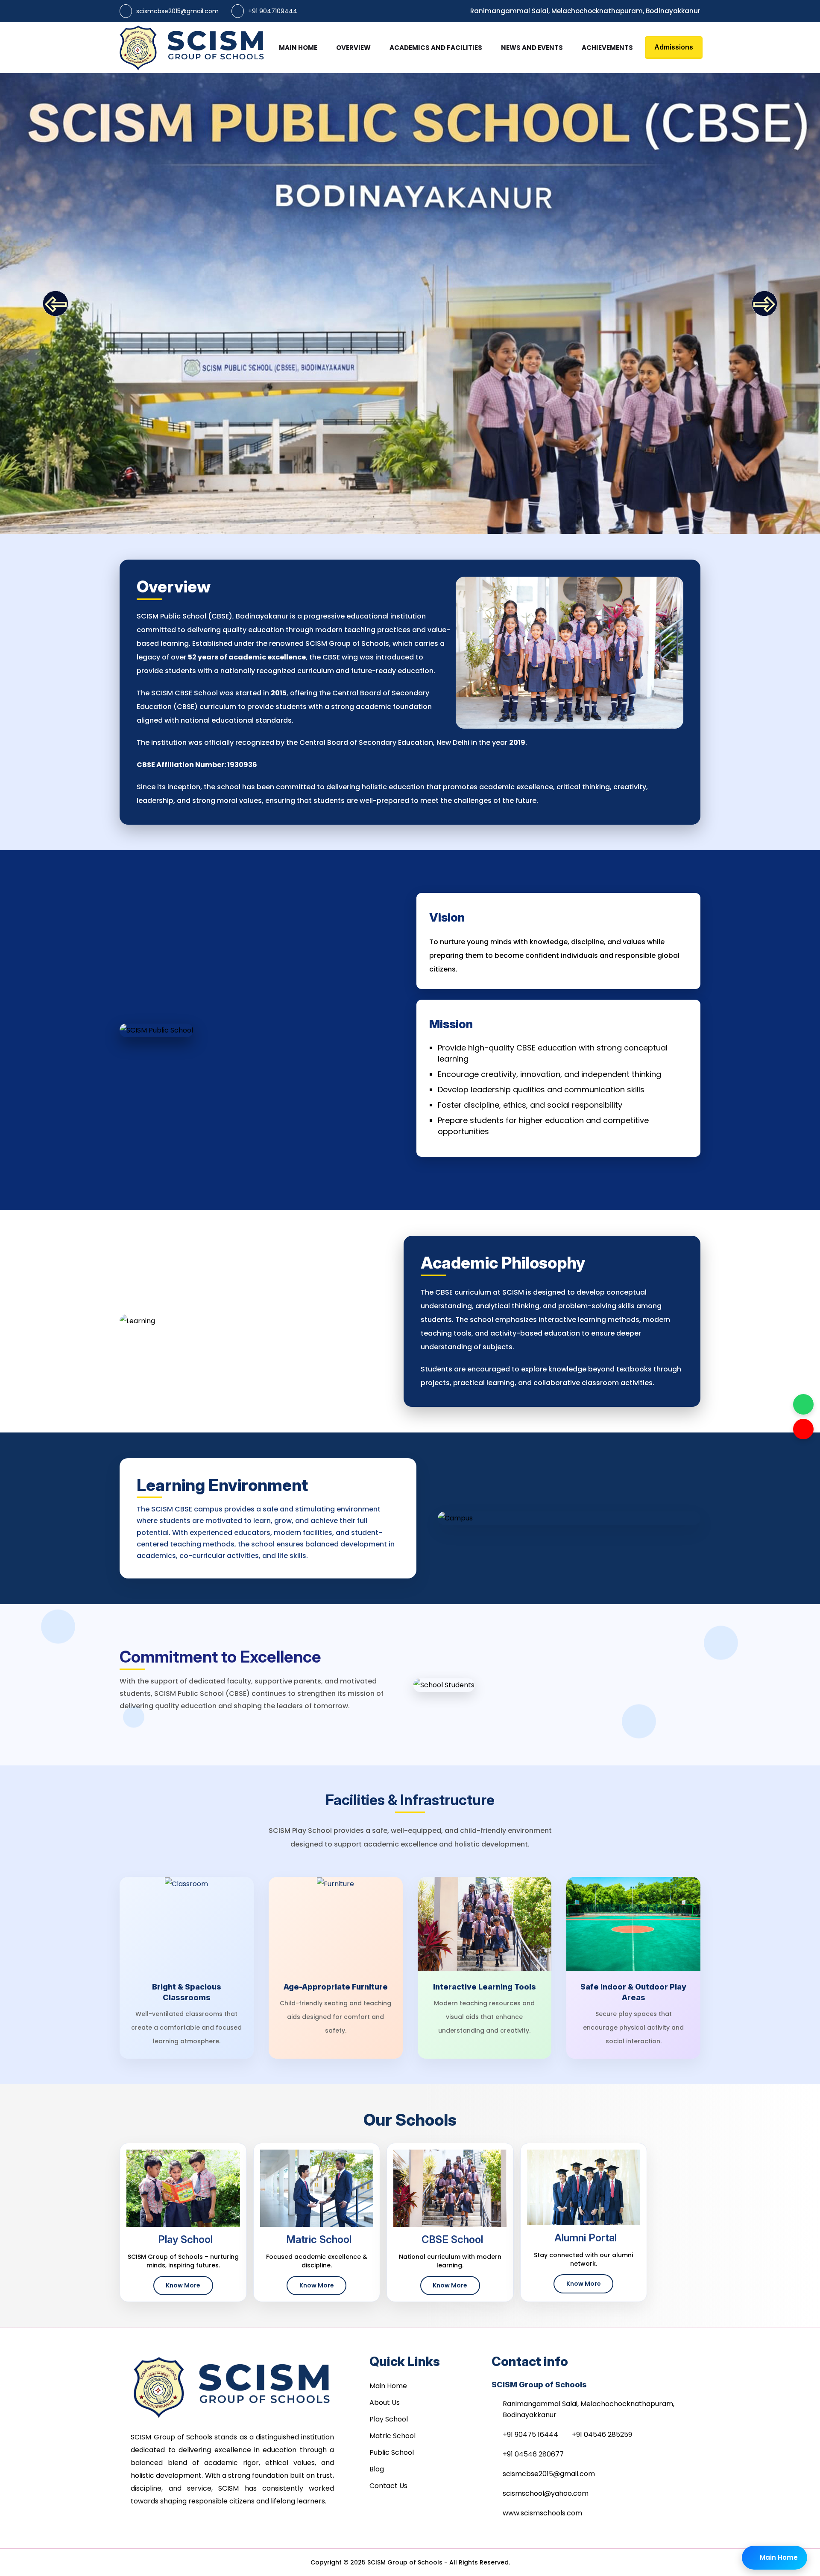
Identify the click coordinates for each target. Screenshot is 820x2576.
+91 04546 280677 (533, 2454)
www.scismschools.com (542, 2513)
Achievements (607, 48)
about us (385, 2402)
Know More (183, 2285)
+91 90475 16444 (530, 2435)
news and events (532, 48)
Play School (389, 2419)
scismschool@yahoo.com (546, 2493)
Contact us (388, 2486)
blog (377, 2469)
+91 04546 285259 (602, 2435)
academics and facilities (436, 48)
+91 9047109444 (273, 11)
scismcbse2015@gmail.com (177, 11)
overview (353, 48)
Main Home (298, 48)
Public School (392, 2452)
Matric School (392, 2436)
